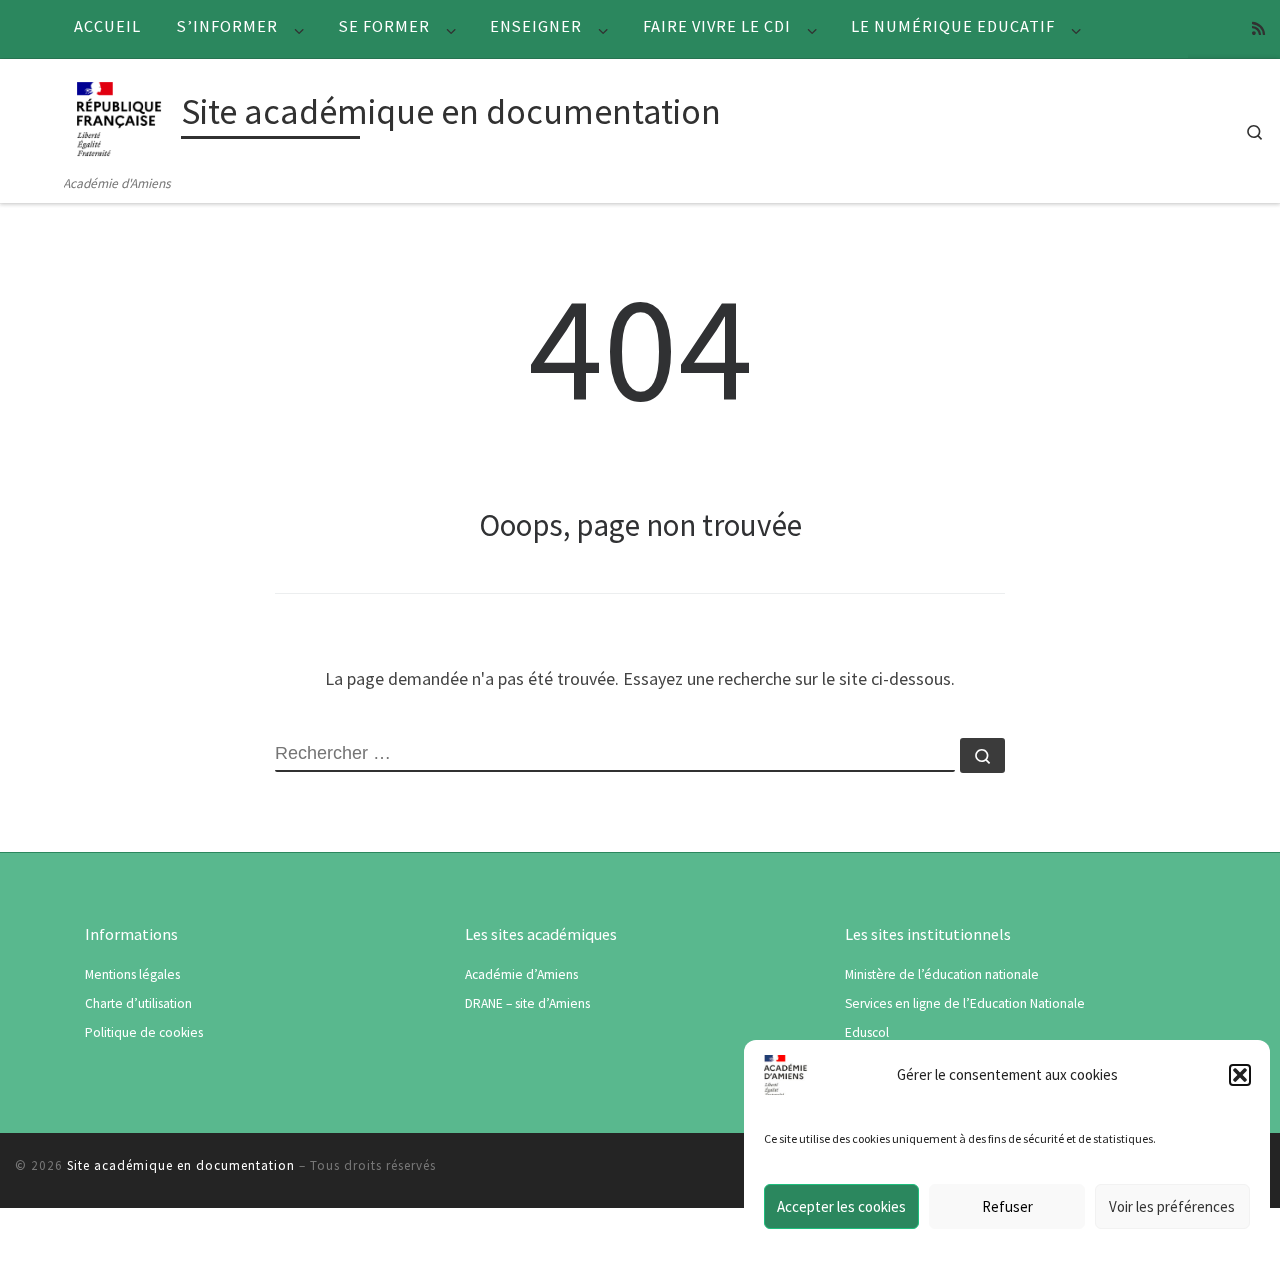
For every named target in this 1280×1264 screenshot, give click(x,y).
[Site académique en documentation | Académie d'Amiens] (119, 115)
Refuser (1007, 1206)
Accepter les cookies (841, 1206)
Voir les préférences (1172, 1206)
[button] (1240, 1075)
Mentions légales (132, 974)
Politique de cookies (144, 1032)
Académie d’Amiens (521, 974)
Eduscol (867, 1032)
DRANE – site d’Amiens (527, 1003)
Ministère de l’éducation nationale (942, 974)
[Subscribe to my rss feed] (1258, 28)
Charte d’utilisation (138, 1003)
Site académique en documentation (181, 1165)
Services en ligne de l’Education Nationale (965, 1003)
